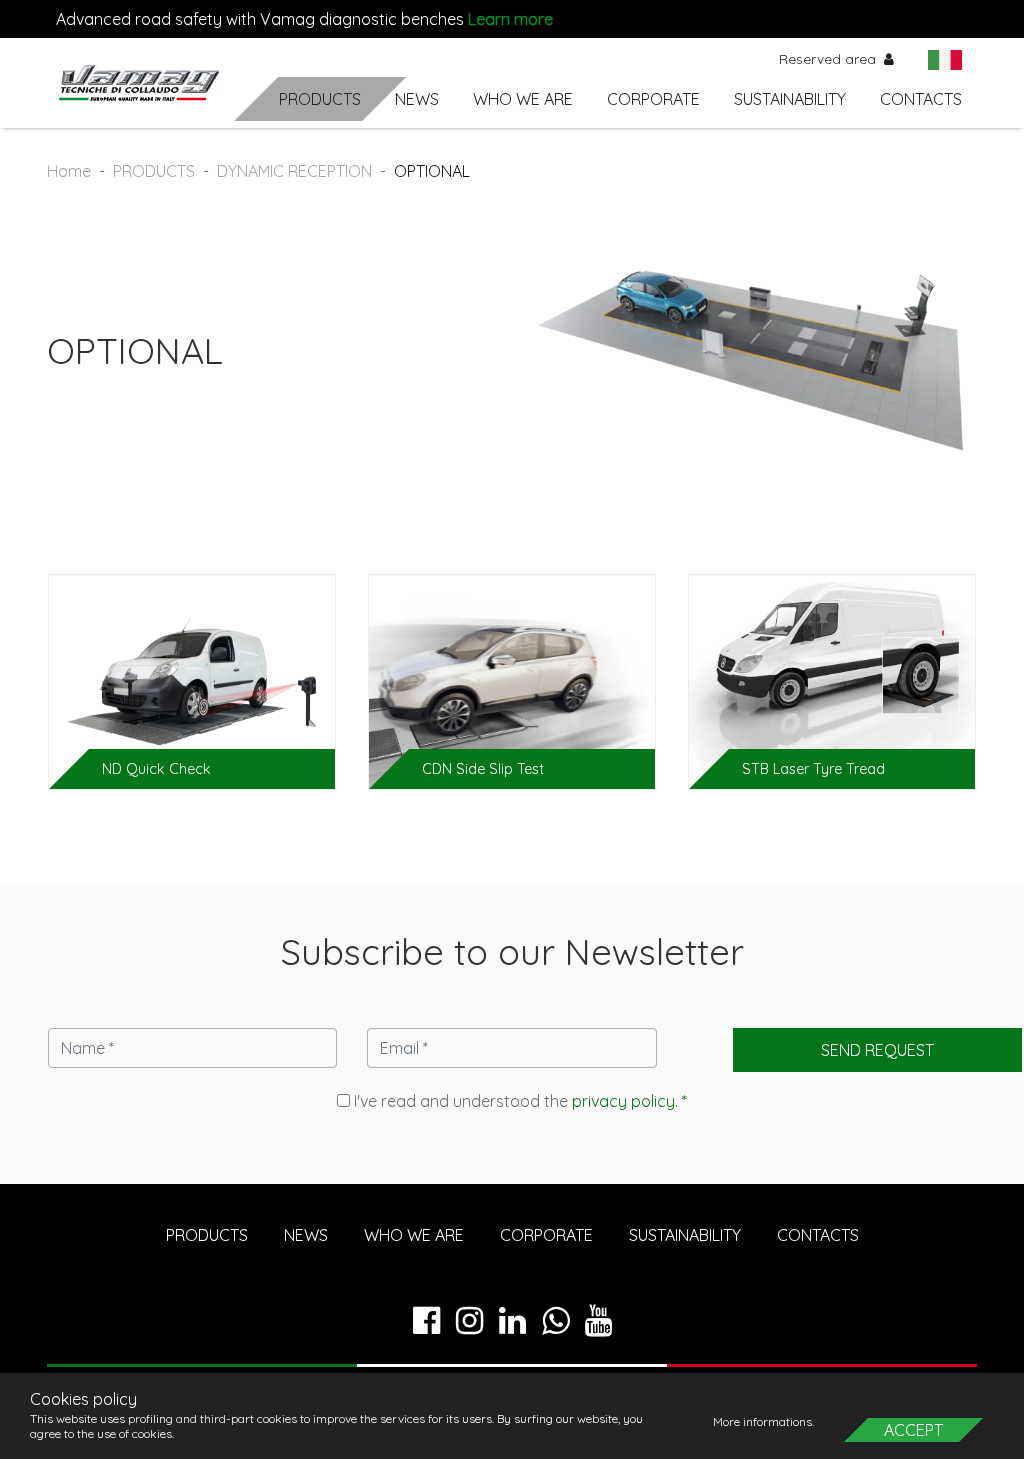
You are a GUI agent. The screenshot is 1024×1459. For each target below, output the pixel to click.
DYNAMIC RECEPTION (294, 171)
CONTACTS (921, 99)
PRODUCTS (320, 99)
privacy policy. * (629, 1101)
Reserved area (829, 58)
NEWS (417, 99)
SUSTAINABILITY (790, 99)
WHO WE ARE (523, 99)
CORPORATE (653, 99)
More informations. (765, 1421)
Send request (877, 1050)
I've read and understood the (518, 1101)
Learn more (510, 19)
